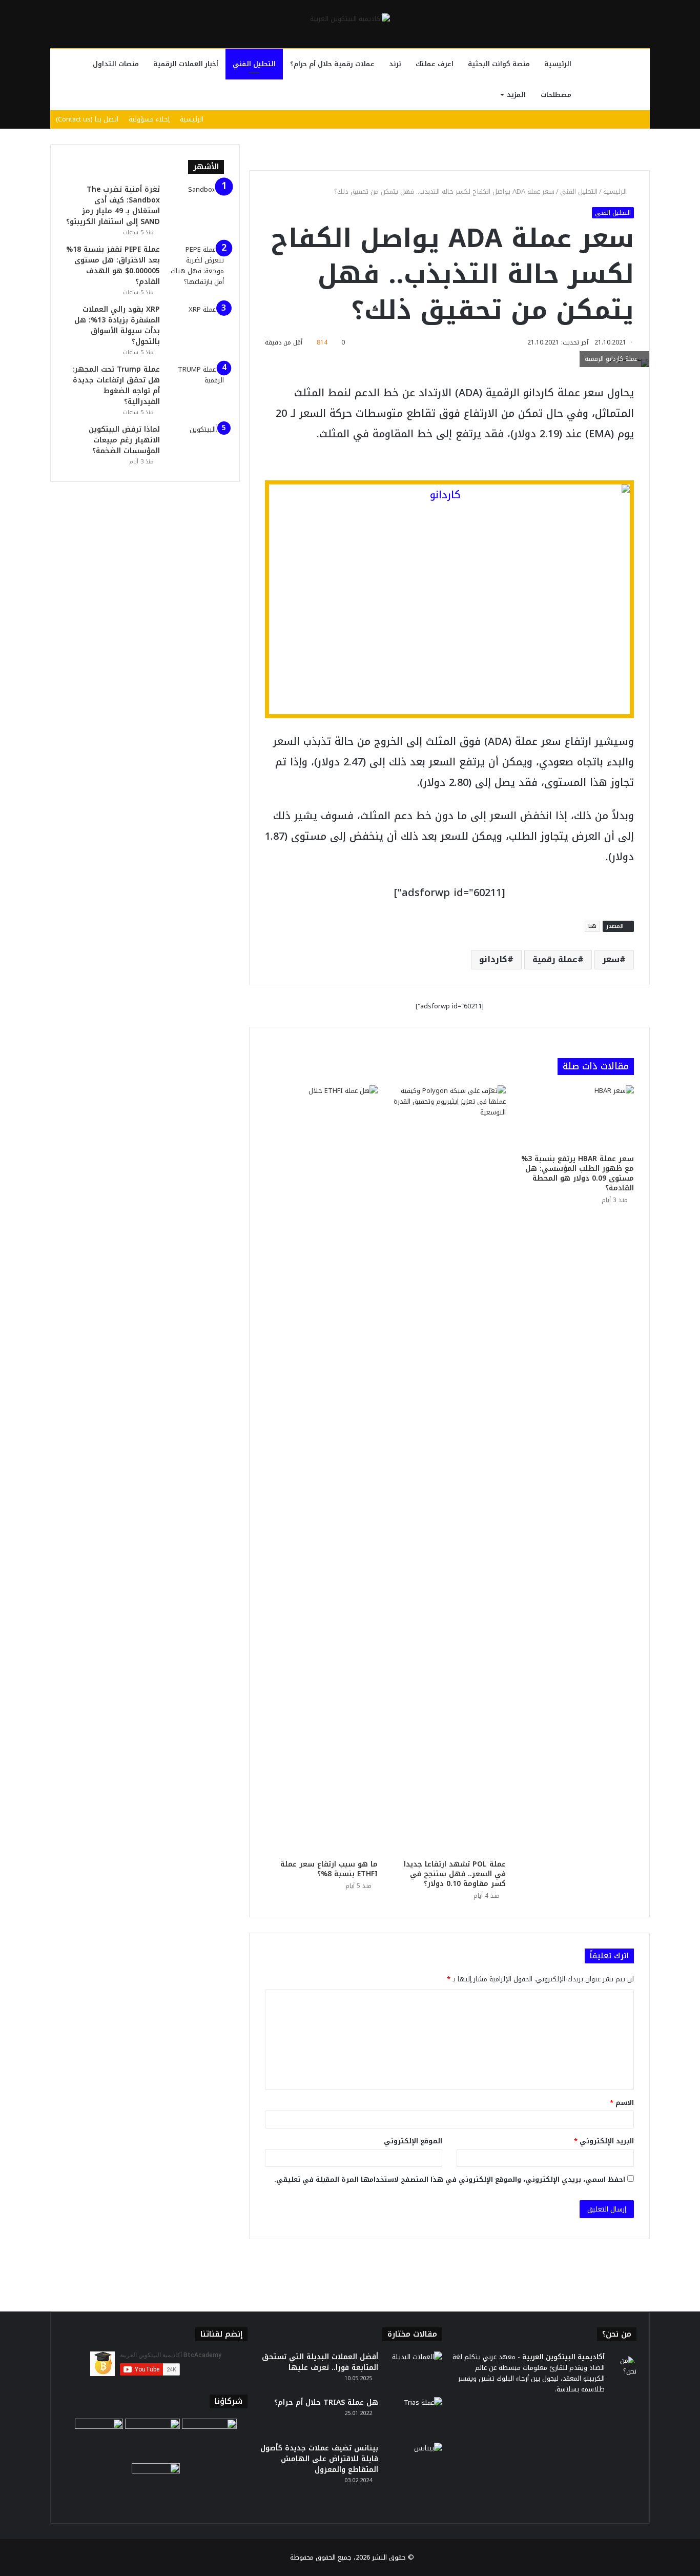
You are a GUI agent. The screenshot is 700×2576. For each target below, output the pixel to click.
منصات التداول (116, 64)
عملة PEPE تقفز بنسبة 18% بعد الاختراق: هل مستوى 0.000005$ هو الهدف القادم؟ (113, 266)
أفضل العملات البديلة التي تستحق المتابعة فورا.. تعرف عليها (320, 2362)
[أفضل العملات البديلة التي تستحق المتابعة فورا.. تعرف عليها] (414, 2371)
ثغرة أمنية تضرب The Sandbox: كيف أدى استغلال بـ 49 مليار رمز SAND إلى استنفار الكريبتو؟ (113, 206)
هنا (592, 926)
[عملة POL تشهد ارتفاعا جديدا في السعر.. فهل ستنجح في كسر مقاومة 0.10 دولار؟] (449, 1470)
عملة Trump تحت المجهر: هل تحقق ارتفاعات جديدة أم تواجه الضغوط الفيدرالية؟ (116, 386)
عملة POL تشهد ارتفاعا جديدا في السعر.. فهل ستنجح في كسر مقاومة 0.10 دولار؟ (455, 1874)
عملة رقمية (555, 959)
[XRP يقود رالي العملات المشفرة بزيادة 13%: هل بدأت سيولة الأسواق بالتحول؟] (196, 323)
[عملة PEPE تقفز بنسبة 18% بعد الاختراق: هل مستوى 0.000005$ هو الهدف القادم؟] (196, 266)
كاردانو (493, 959)
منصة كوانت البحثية (499, 64)
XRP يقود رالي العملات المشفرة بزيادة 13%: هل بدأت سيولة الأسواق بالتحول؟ (117, 326)
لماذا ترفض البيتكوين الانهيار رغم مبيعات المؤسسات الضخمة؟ (124, 440)
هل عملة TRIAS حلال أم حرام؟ (326, 2402)
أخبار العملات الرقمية (186, 64)
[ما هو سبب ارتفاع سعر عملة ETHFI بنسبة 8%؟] (321, 1470)
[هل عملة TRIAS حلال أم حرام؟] (414, 2416)
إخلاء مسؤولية (149, 119)
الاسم (622, 2103)
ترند (395, 64)
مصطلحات (556, 95)
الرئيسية (558, 64)
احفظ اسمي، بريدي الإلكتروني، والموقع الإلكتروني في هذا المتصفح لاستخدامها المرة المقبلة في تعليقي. (450, 2179)
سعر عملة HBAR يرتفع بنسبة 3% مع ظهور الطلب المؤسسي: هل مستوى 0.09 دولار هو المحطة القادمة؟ (578, 1173)
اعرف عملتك (435, 64)
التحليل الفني (254, 64)
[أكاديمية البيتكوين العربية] (350, 18)
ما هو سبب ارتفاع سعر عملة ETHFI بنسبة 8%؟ (329, 1869)
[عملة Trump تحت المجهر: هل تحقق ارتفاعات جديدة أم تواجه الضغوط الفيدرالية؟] (196, 383)
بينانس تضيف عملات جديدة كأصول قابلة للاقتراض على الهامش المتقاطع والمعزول (319, 2459)
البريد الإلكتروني (604, 2141)
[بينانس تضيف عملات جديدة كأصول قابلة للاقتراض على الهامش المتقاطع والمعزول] (414, 2462)
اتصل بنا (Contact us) (87, 119)
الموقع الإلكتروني (413, 2141)
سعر (611, 959)
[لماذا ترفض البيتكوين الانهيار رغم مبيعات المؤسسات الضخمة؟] (196, 443)
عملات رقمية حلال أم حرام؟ (332, 64)
